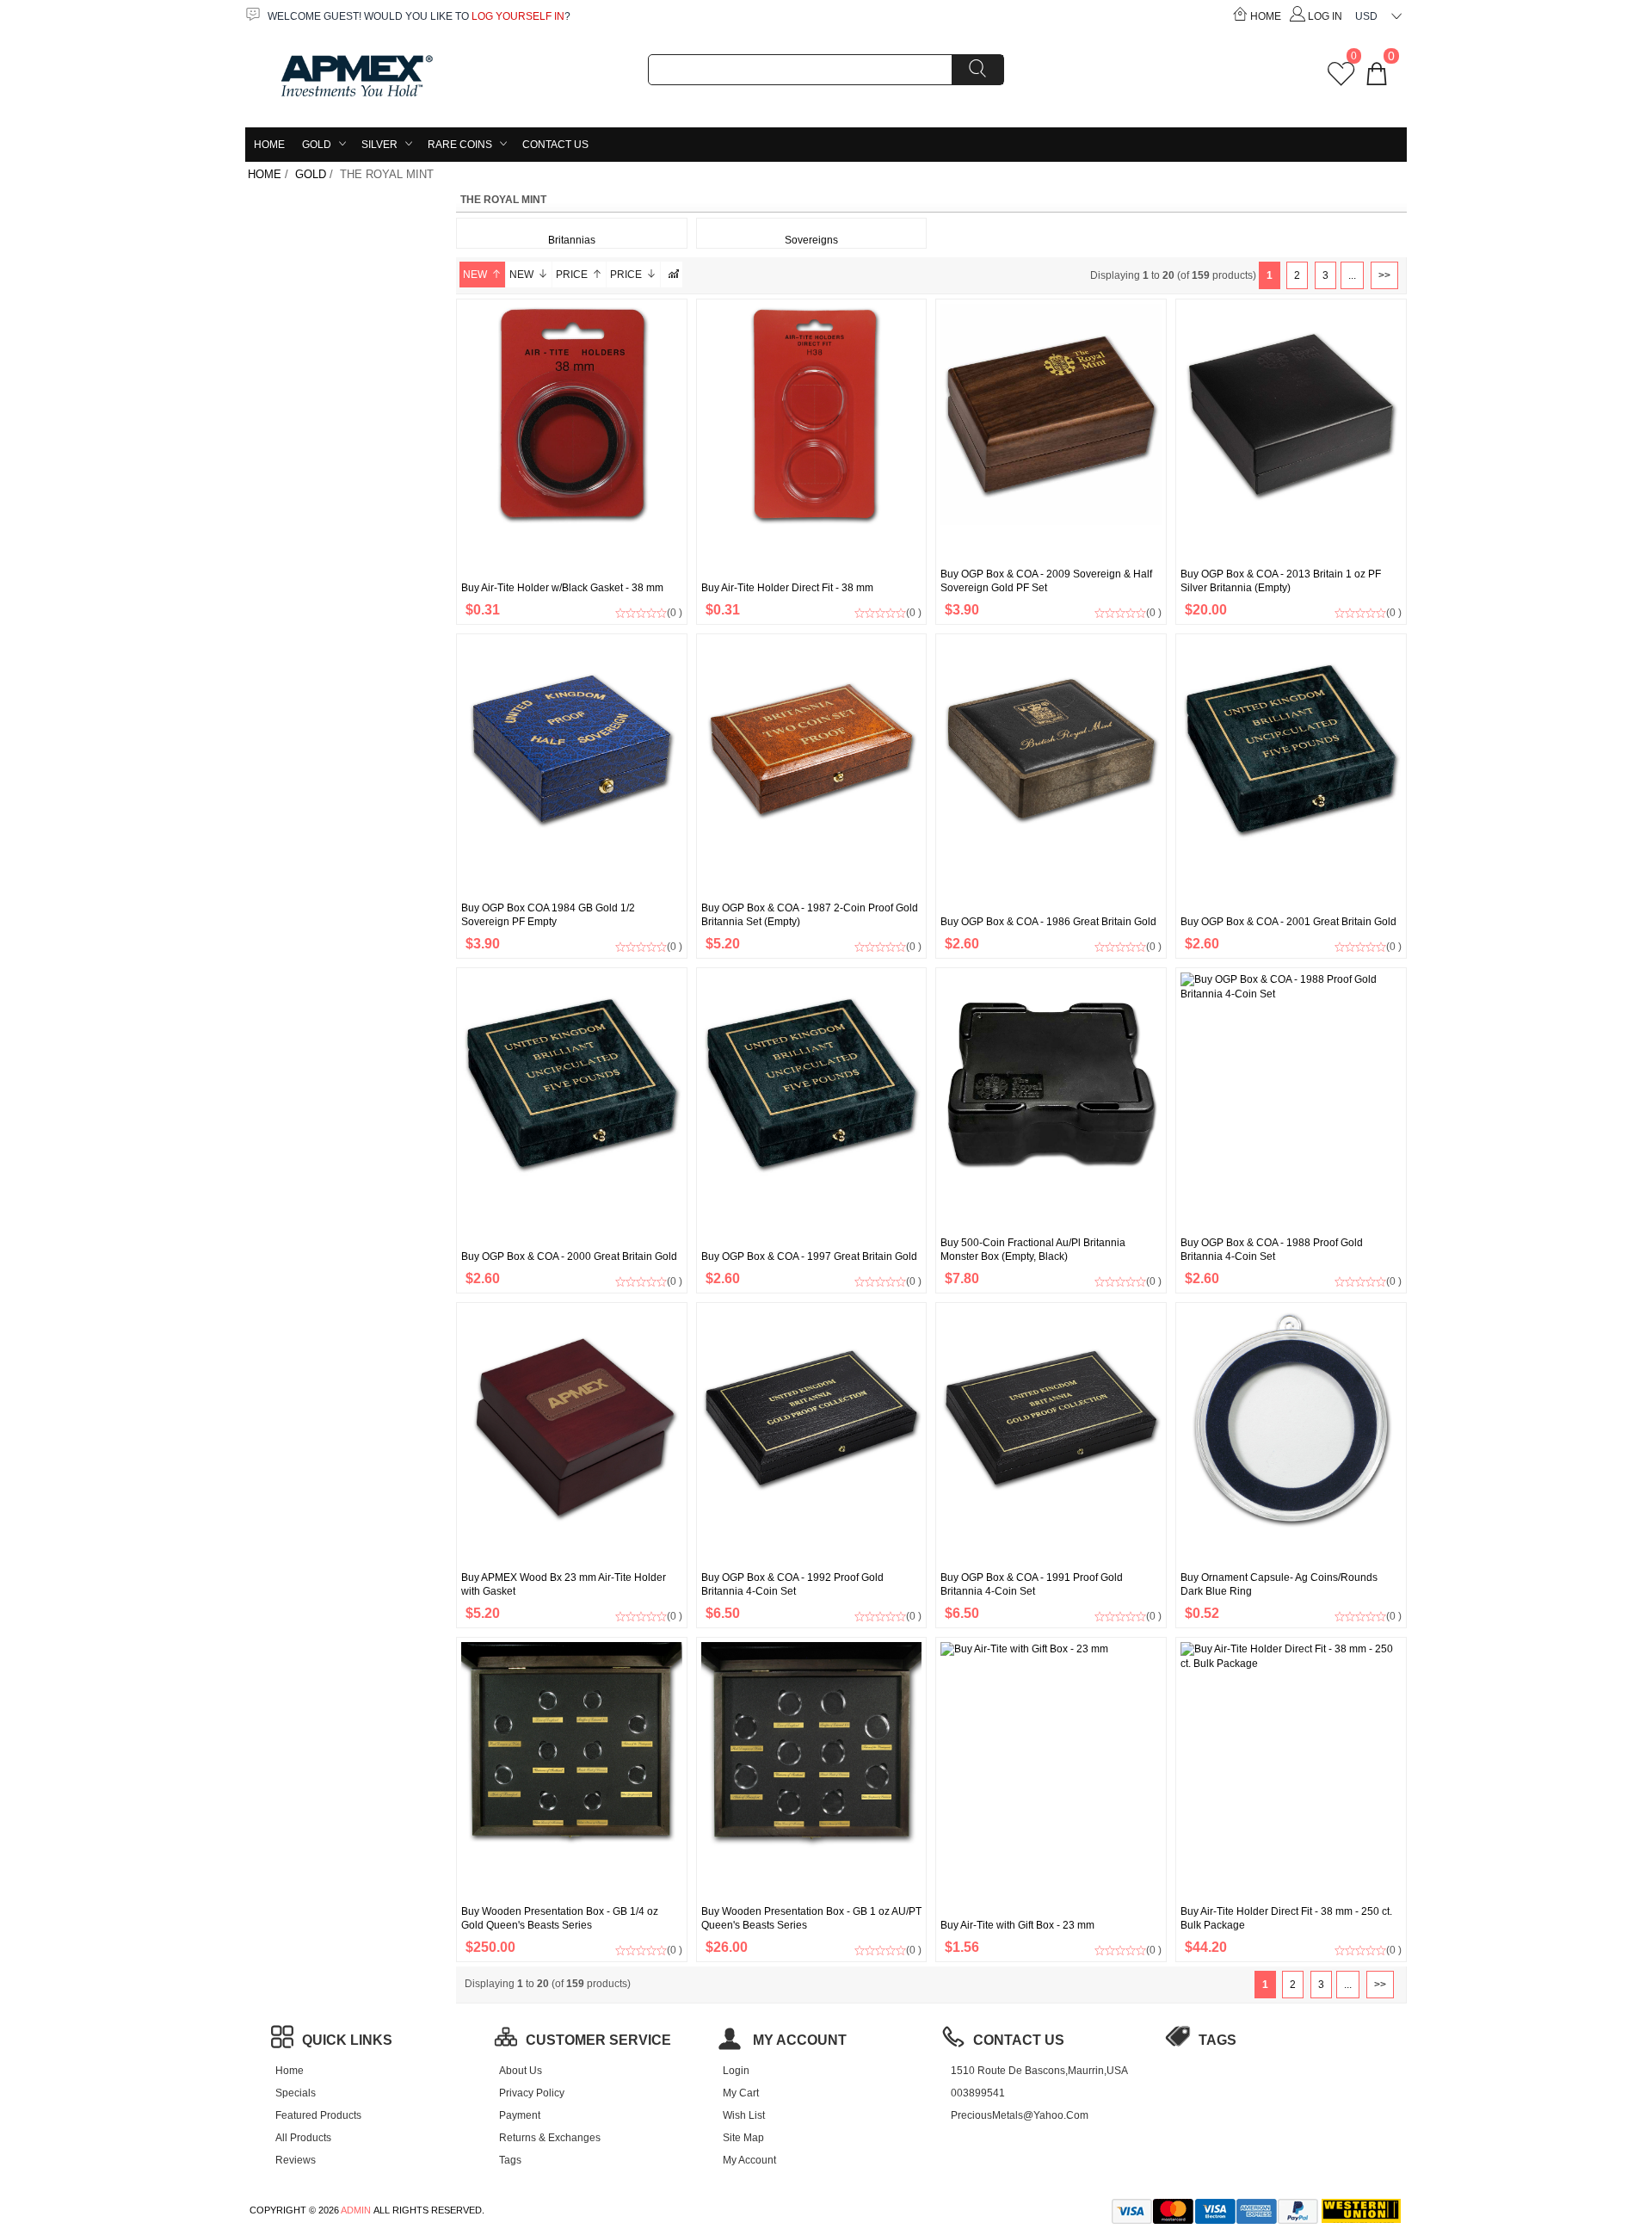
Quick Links (347, 2040)
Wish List (744, 2115)
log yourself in (518, 16)
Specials (296, 2093)
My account (798, 2040)
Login (736, 2071)
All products (303, 2138)
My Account (749, 2160)
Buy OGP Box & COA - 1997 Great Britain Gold (809, 1256)
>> (1384, 275)
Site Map (743, 2138)
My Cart (741, 2093)
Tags (510, 2160)
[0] (1341, 80)
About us (521, 2071)
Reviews (296, 2160)
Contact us (1019, 2040)
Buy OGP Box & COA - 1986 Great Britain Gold (1048, 922)
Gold (317, 145)
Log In (1325, 16)
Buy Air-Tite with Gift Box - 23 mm (1017, 1925)
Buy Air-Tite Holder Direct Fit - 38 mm (787, 588)
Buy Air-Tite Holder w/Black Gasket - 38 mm (562, 588)
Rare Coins (460, 145)
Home (1266, 16)
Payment (520, 2115)
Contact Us (555, 145)
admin (356, 2210)
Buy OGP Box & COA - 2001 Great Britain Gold (1288, 922)
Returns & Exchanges (550, 2138)
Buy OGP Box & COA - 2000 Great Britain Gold (569, 1256)
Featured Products (318, 2115)
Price (572, 275)
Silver (379, 145)
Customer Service (598, 2040)
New (475, 275)
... (1352, 275)
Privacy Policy (532, 2093)
